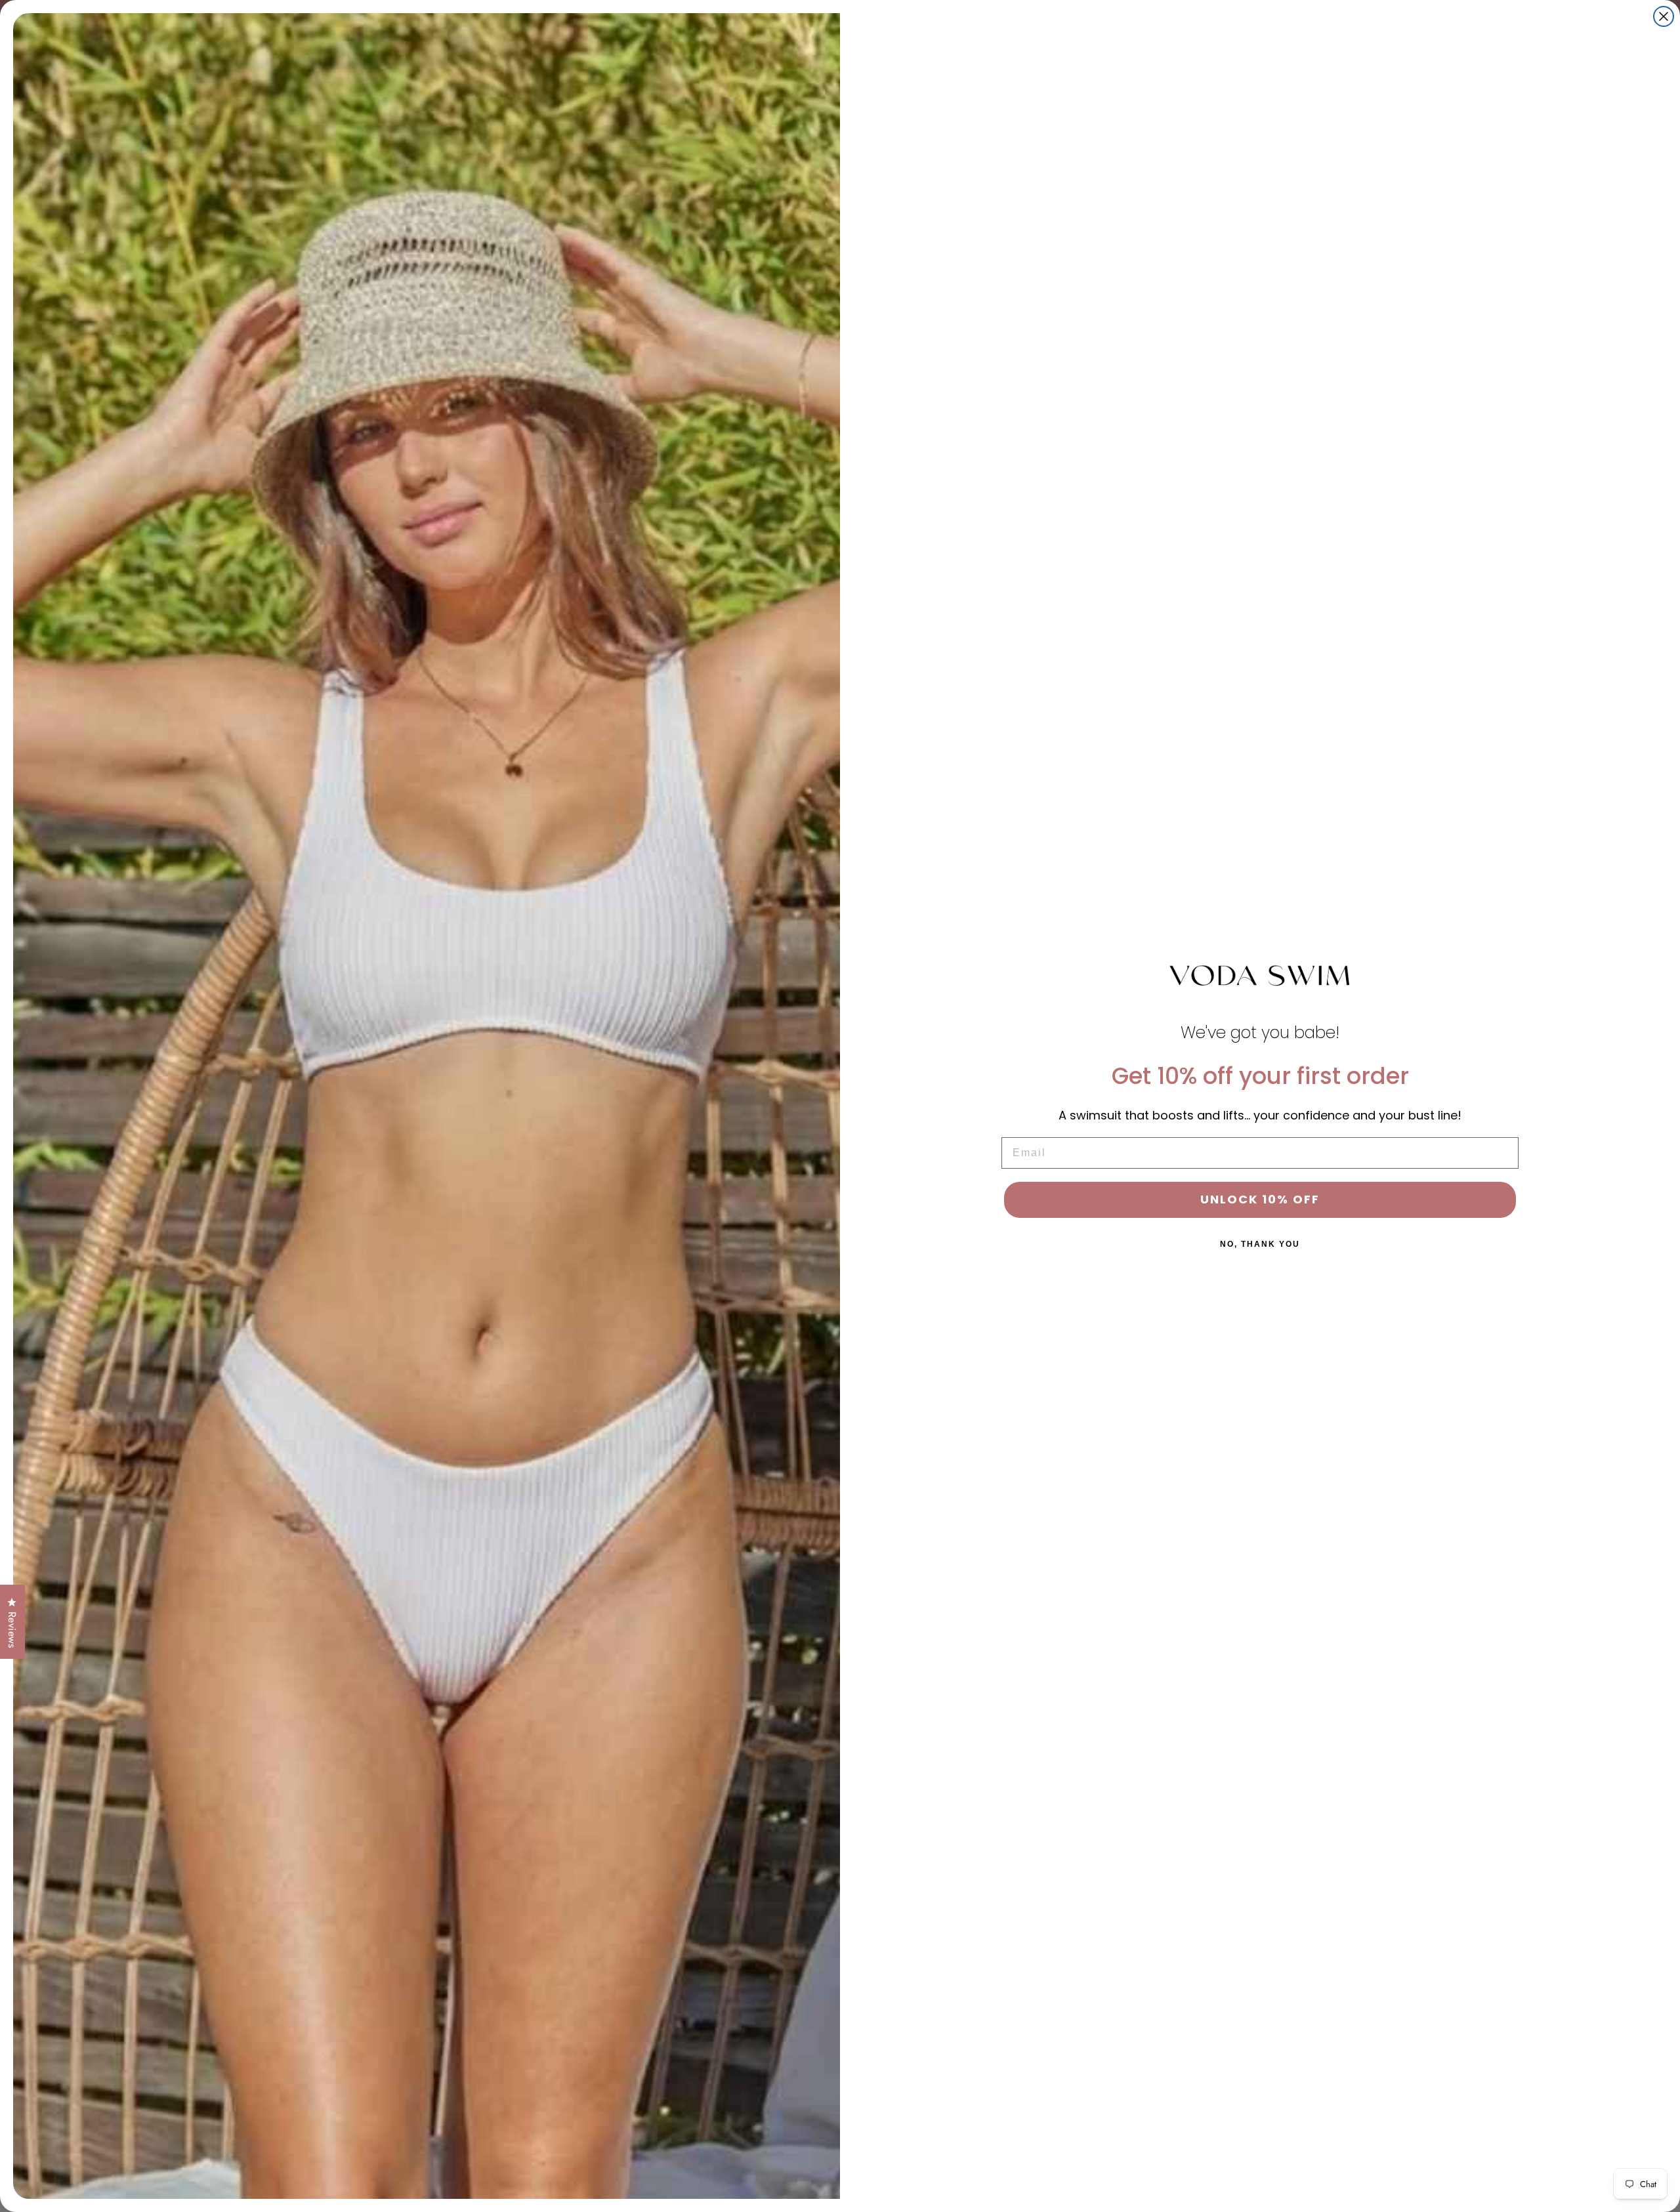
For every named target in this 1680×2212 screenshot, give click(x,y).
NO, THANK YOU (1260, 1244)
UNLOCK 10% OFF (1260, 1199)
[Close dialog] (1664, 16)
